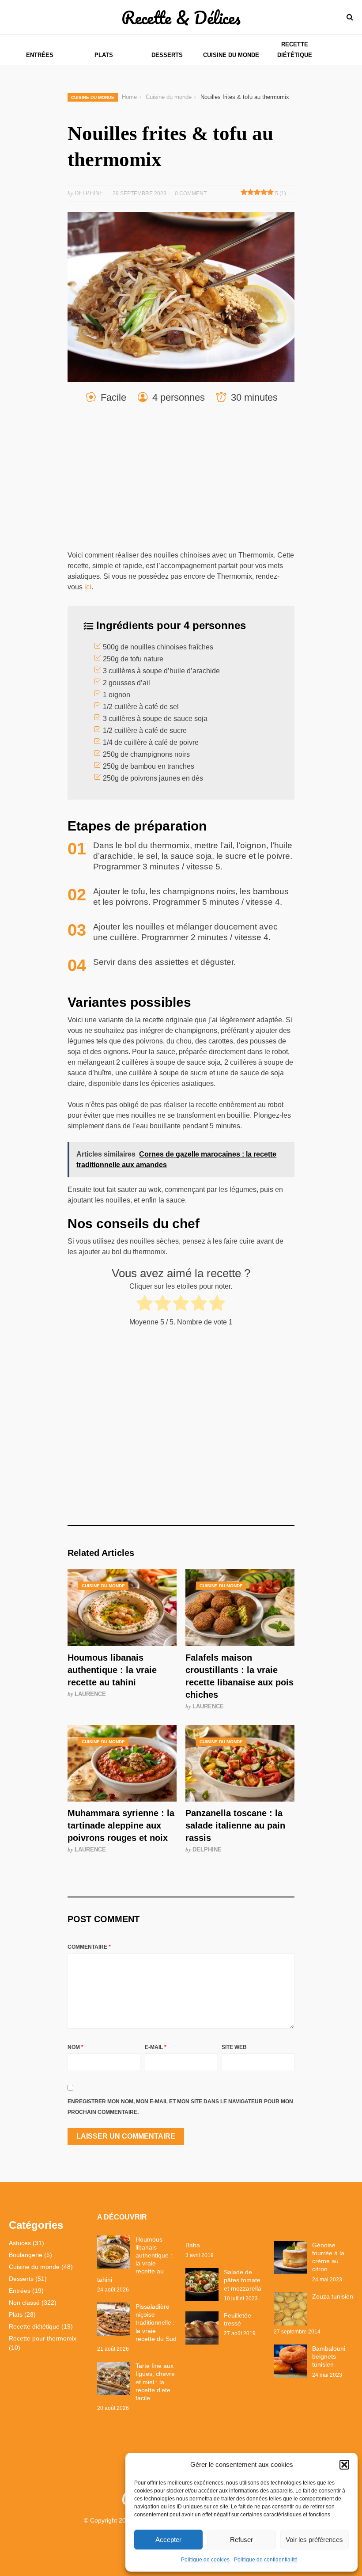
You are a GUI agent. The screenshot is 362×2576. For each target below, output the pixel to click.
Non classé (24, 2303)
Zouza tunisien (333, 2296)
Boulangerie (26, 2255)
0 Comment (191, 193)
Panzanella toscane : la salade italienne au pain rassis (235, 1825)
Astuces (20, 2243)
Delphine (207, 1849)
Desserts (167, 55)
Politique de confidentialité (266, 2560)
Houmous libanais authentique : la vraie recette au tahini (112, 1670)
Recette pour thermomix (43, 2338)
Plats (104, 55)
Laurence (90, 1694)
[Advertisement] (181, 485)
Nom (75, 2047)
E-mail (156, 2047)
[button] (344, 2465)
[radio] (145, 1305)
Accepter (168, 2540)
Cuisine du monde (231, 55)
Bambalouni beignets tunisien (329, 2356)
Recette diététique (295, 50)
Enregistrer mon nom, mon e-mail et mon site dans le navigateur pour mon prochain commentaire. (180, 2107)
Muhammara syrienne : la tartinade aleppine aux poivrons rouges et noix (121, 1825)
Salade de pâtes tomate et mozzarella (243, 2280)
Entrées (40, 55)
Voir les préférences (314, 2540)
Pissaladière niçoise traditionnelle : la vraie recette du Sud (156, 2323)
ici (88, 587)
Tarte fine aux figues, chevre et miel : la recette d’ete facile (155, 2382)
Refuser (241, 2540)
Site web (234, 2047)
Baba (193, 2245)
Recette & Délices (181, 17)
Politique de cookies (205, 2560)
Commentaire (89, 1947)
